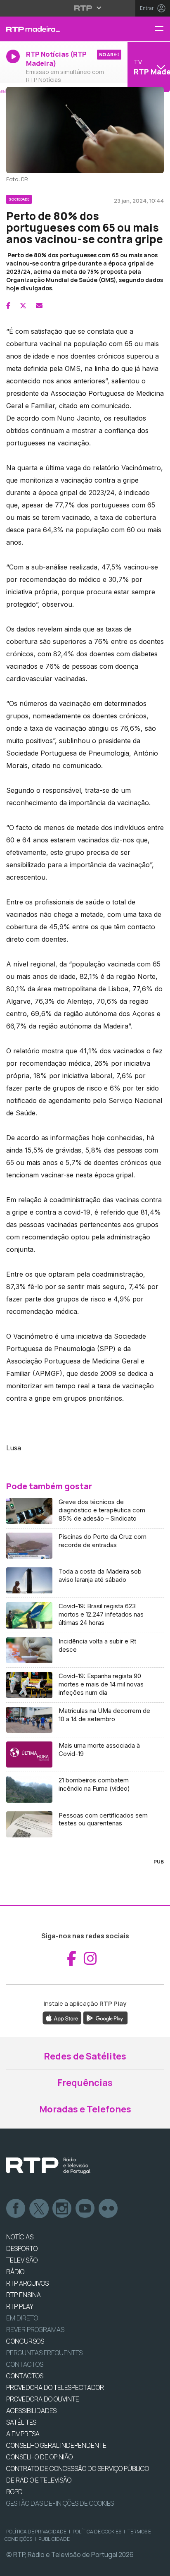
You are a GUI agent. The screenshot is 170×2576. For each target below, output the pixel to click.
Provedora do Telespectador (55, 2387)
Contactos (25, 2364)
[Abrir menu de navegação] (162, 29)
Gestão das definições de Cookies (60, 2503)
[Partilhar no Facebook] (8, 306)
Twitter (39, 2209)
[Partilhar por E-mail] (39, 306)
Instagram (62, 2209)
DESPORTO (22, 2248)
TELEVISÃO (22, 2260)
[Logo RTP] (48, 2166)
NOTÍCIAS (20, 2237)
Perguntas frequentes (44, 2353)
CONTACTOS (25, 2376)
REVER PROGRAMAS (35, 2330)
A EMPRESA (23, 2434)
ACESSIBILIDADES (31, 2411)
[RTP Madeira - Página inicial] (57, 29)
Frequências (85, 2083)
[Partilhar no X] (23, 306)
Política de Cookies (97, 2532)
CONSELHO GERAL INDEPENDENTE (56, 2445)
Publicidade (54, 2539)
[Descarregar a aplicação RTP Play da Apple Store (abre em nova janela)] (62, 2018)
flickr (109, 2209)
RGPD (14, 2492)
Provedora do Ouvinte (43, 2399)
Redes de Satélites (85, 2056)
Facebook (16, 2209)
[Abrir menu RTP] (85, 8)
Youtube (85, 2209)
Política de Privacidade (36, 2532)
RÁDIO (15, 2272)
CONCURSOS (25, 2341)
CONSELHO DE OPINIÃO (39, 2457)
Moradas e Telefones (85, 2109)
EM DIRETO (22, 2318)
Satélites (21, 2422)
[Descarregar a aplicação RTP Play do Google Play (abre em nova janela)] (105, 2018)
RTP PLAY (20, 2306)
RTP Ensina (24, 2295)
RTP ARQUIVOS (27, 2283)
